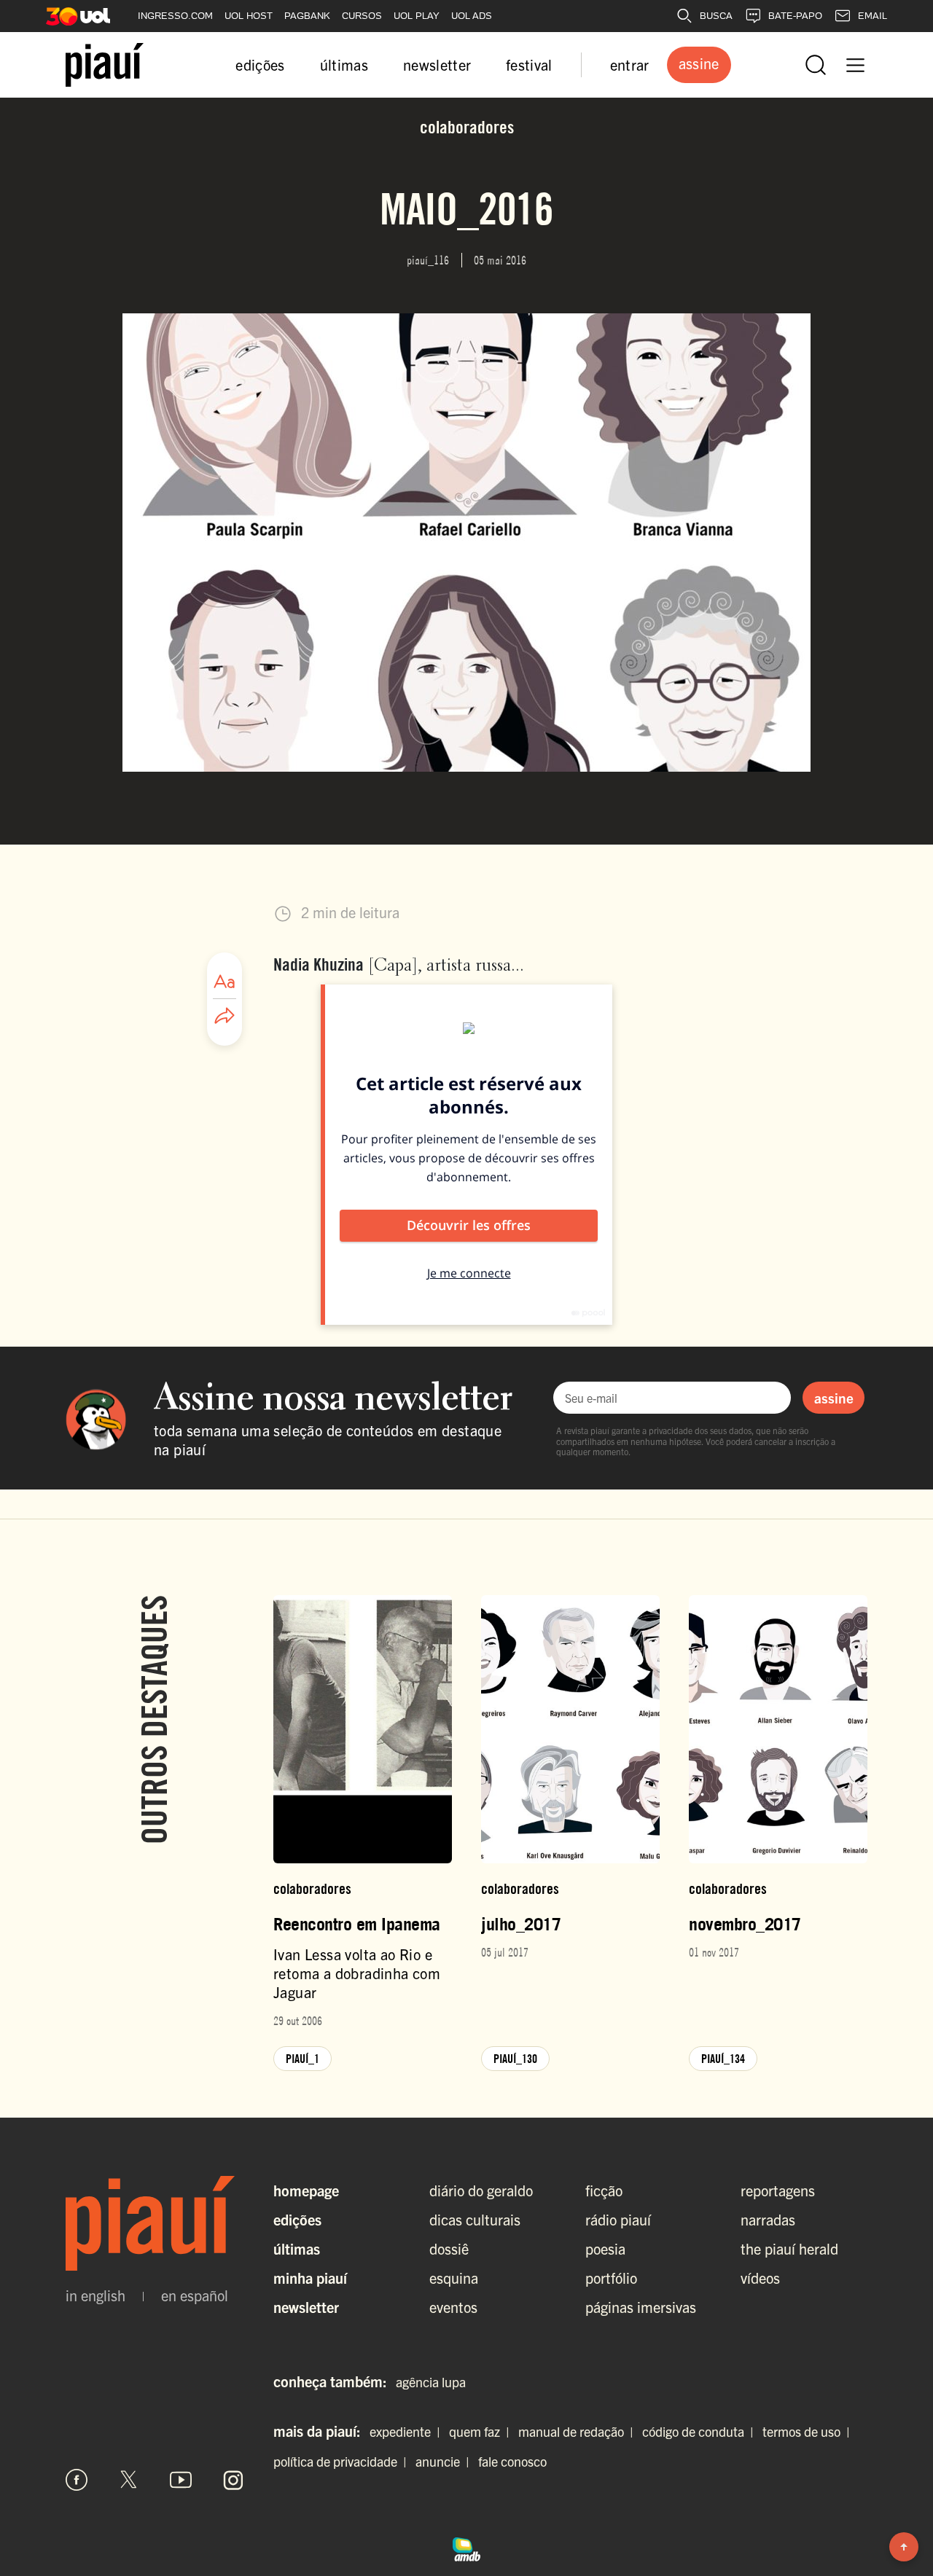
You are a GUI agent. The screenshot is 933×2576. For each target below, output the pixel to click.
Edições (297, 2219)
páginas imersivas (641, 2307)
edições (260, 64)
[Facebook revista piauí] (77, 2480)
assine (834, 1398)
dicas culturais (475, 2219)
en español (195, 2295)
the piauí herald (789, 2248)
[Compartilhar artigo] (225, 1017)
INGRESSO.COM (175, 16)
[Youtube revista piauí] (181, 2480)
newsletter (437, 64)
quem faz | (482, 2431)
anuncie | (445, 2461)
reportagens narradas (778, 2205)
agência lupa (431, 2382)
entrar (630, 64)
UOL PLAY (417, 16)
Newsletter (306, 2307)
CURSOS (362, 16)
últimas (344, 64)
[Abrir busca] (816, 65)
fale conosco (512, 2461)
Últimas (297, 2248)
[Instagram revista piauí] (233, 2480)
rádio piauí (618, 2219)
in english (95, 2295)
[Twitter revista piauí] (129, 2480)
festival (529, 64)
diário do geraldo (481, 2190)
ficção (604, 2190)
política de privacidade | (343, 2461)
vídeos (760, 2278)
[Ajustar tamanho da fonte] (225, 982)
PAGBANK (307, 16)
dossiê (449, 2248)
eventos (453, 2307)
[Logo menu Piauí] (105, 65)
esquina (454, 2278)
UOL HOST (249, 16)
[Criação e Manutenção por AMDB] (466, 2548)
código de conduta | (701, 2431)
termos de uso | (809, 2431)
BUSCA (716, 16)
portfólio (611, 2278)
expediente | (408, 2431)
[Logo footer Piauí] (155, 2223)
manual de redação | (579, 2431)
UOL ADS (472, 16)
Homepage (306, 2190)
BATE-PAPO (795, 16)
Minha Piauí (310, 2278)
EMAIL (873, 16)
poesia (605, 2248)
